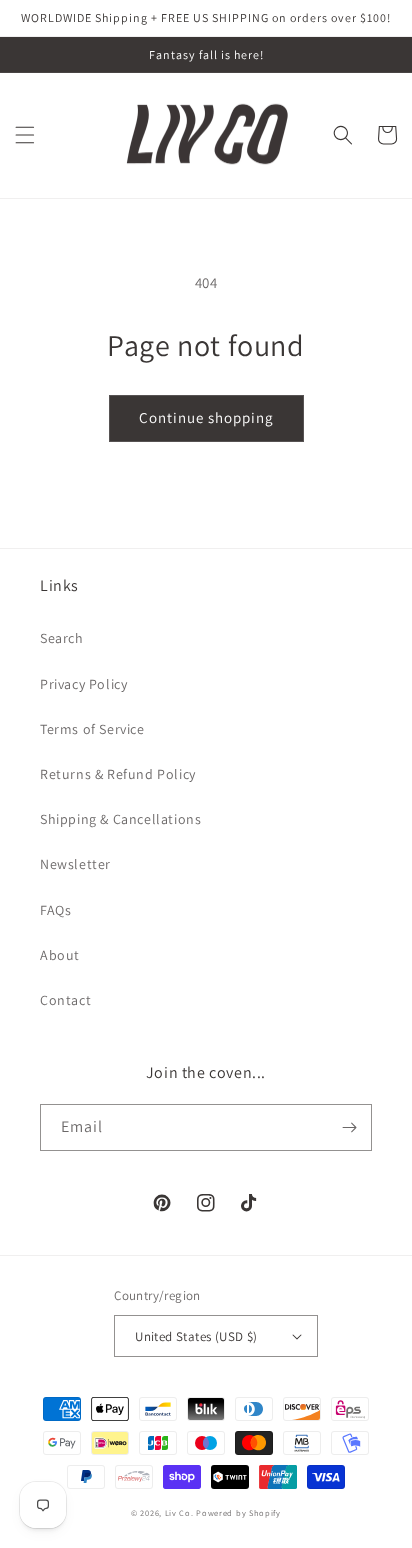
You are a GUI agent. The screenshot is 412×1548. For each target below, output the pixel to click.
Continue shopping (206, 417)
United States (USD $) (196, 1336)
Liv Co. (179, 1512)
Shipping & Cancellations (120, 819)
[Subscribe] (349, 1127)
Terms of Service (92, 729)
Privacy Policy (83, 684)
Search (62, 638)
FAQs (55, 910)
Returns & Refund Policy (118, 774)
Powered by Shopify (238, 1512)
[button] (25, 135)
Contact (65, 1000)
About (60, 955)
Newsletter (75, 864)
